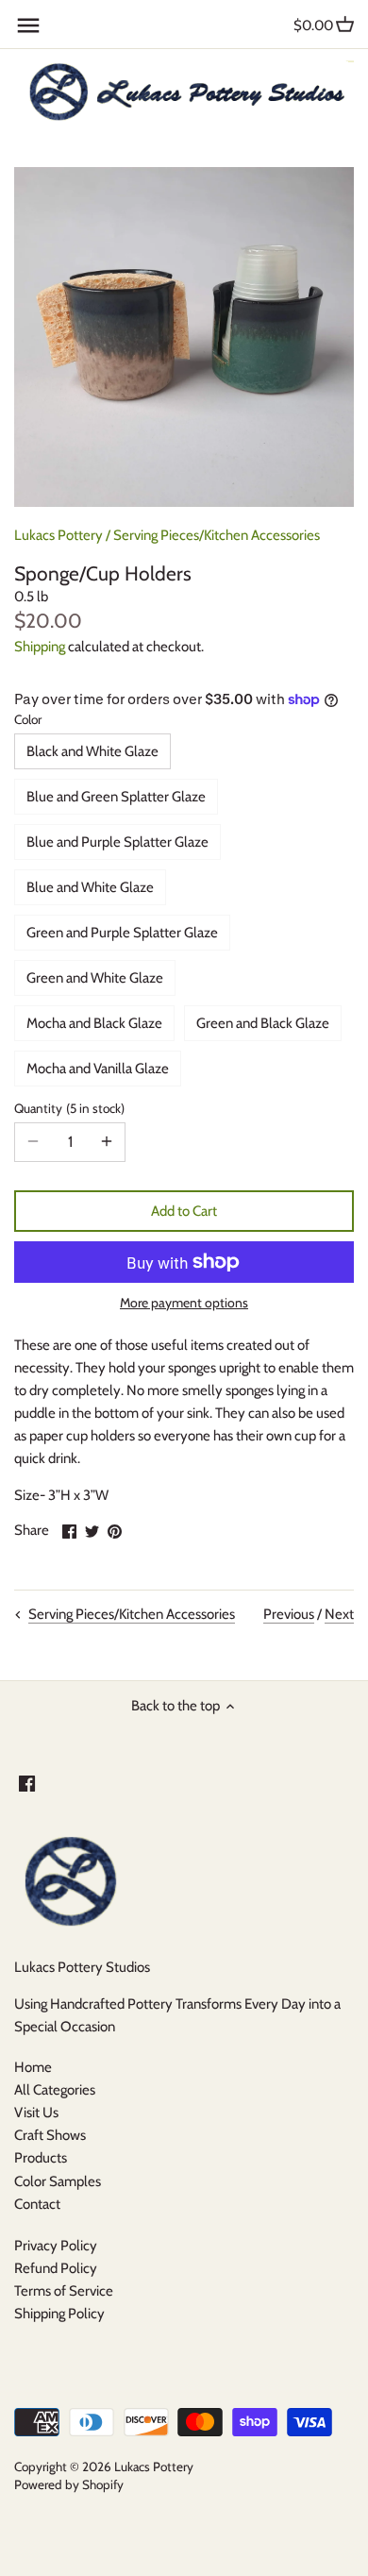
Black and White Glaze (92, 751)
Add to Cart (184, 1211)
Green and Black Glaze (263, 1023)
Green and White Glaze (95, 978)
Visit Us (36, 2113)
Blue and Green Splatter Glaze (116, 797)
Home (33, 2067)
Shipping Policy (59, 2314)
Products (41, 2158)
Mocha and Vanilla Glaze (98, 1069)
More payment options (184, 1303)
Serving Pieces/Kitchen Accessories (217, 535)
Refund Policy (56, 2268)
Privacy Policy (56, 2246)
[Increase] (107, 1142)
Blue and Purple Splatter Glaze (117, 842)
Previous (289, 1614)
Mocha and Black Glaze (94, 1023)
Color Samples (58, 2181)
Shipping (40, 647)
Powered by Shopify (69, 2484)
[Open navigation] (28, 25)
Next (339, 1614)
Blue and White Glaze (90, 887)
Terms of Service (64, 2291)
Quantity (67, 1108)
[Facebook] (27, 1783)
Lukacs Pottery (59, 535)
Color (28, 719)
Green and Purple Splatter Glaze (122, 933)
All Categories (55, 2090)
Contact (37, 2204)
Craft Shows (50, 2135)
